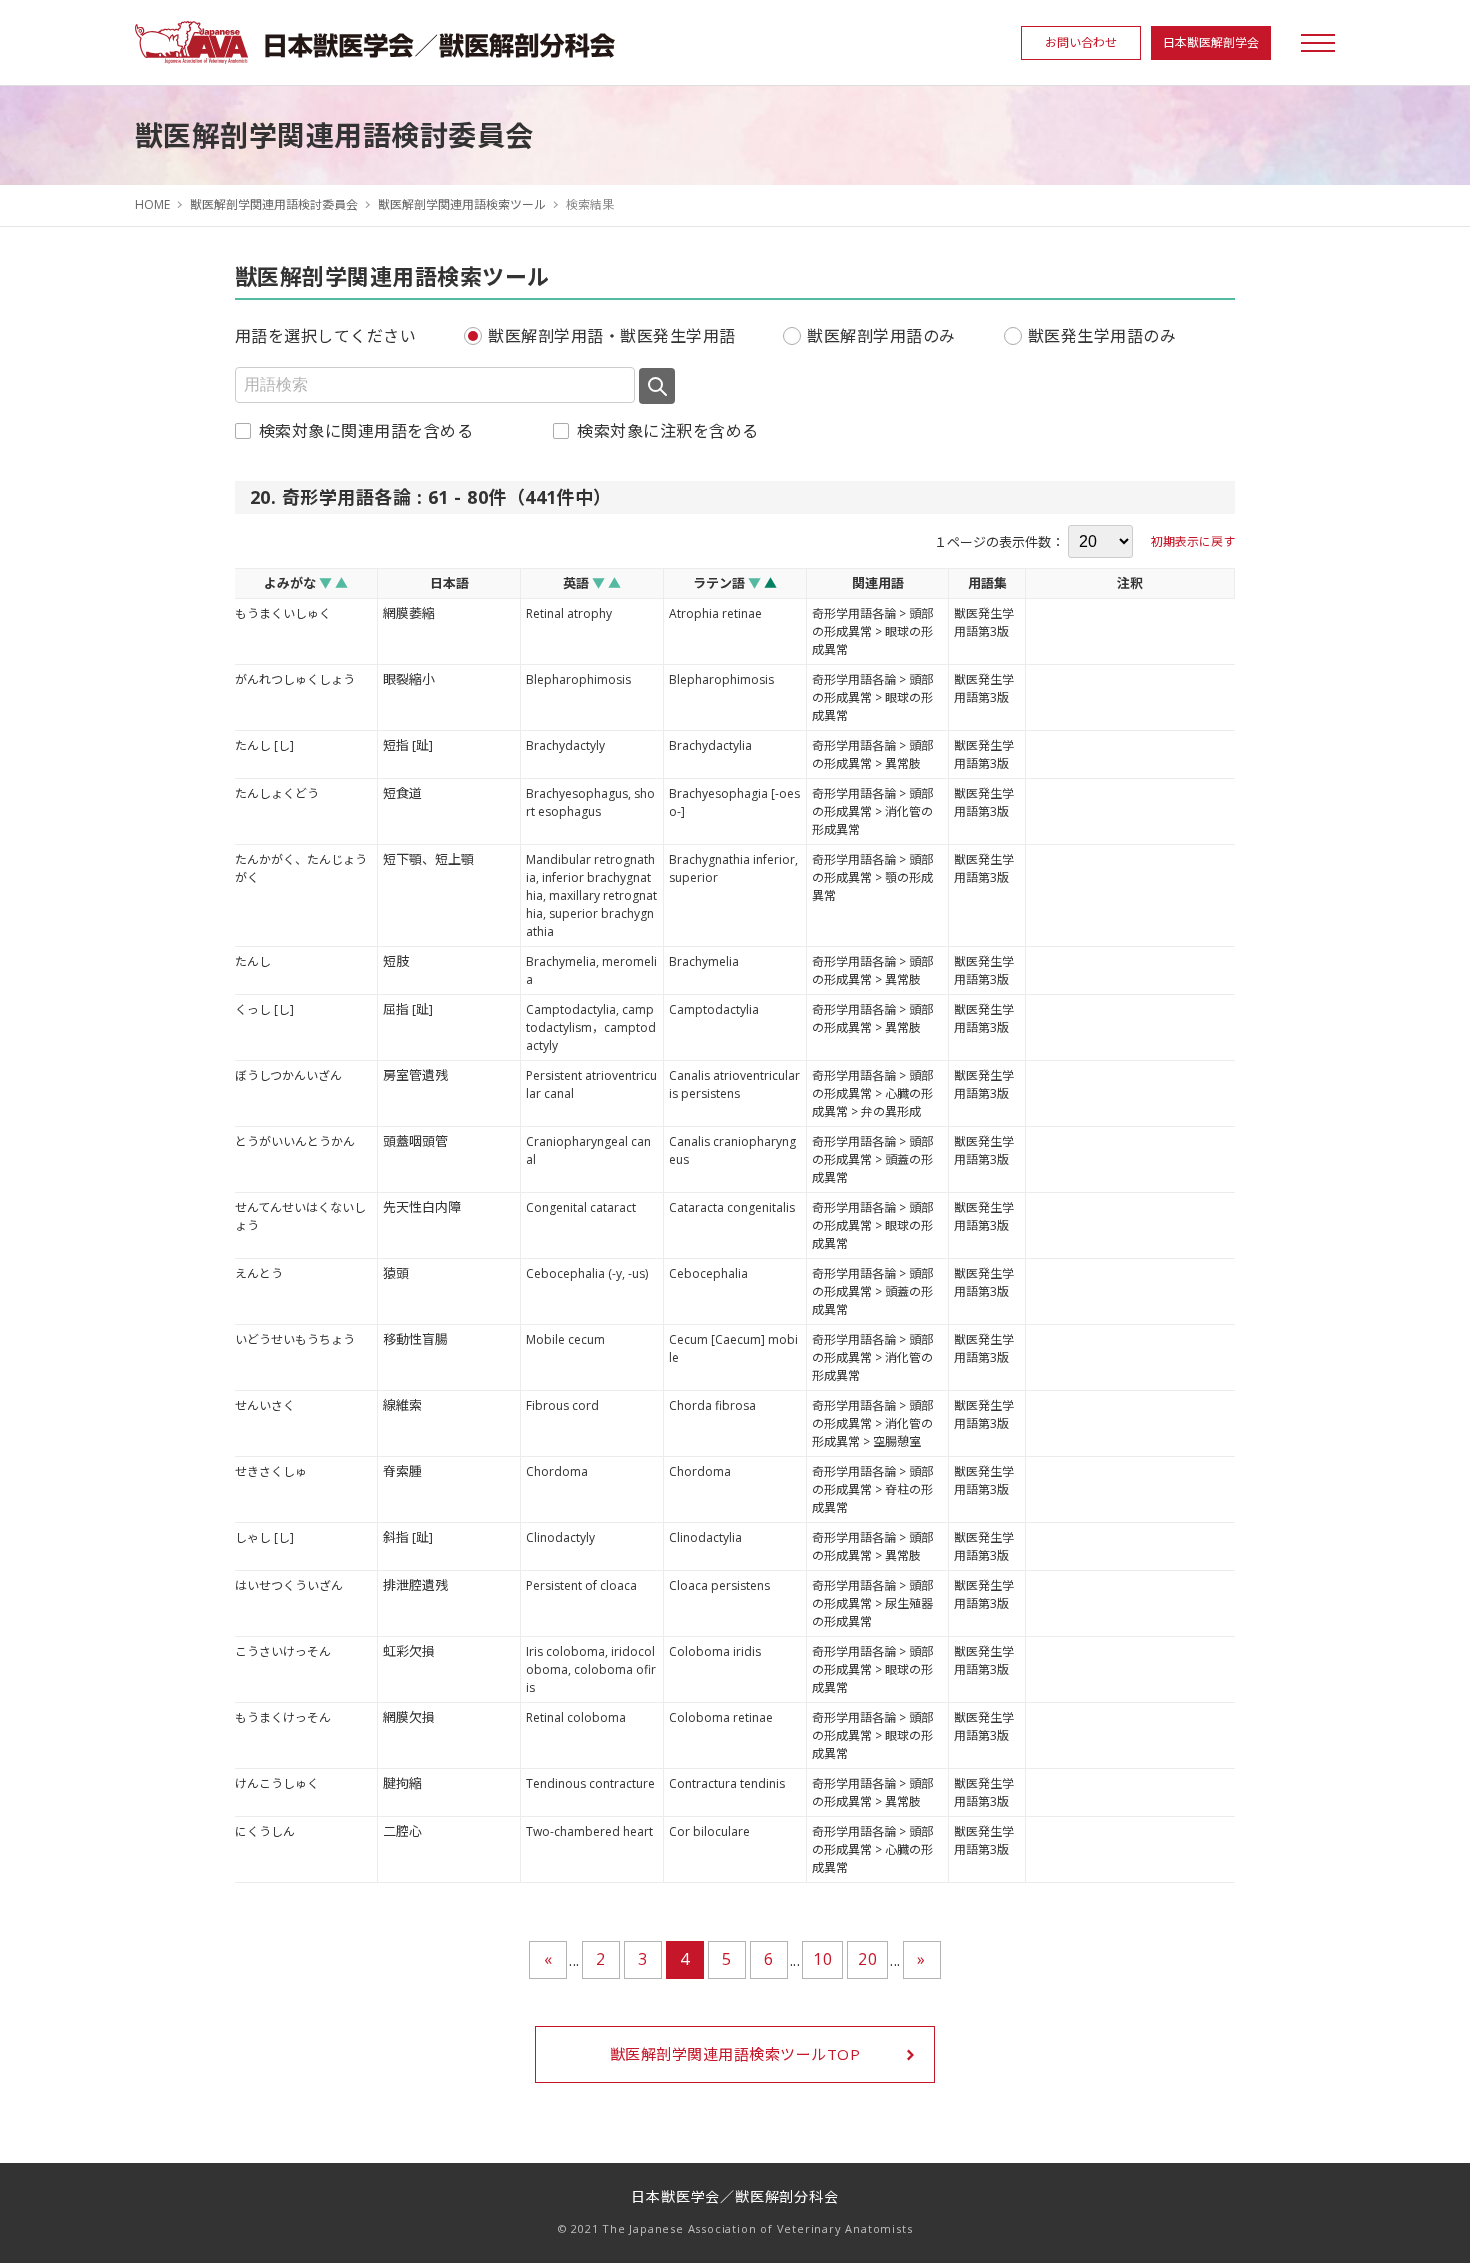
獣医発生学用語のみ (1102, 336)
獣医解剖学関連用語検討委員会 (274, 204)
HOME (152, 204)
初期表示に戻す (1193, 541)
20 (867, 1959)
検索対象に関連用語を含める (366, 431)
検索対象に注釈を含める (667, 431)
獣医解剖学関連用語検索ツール (462, 204)
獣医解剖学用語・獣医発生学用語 (611, 336)
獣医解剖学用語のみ (881, 336)
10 (822, 1959)
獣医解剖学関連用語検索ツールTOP (735, 2054)
